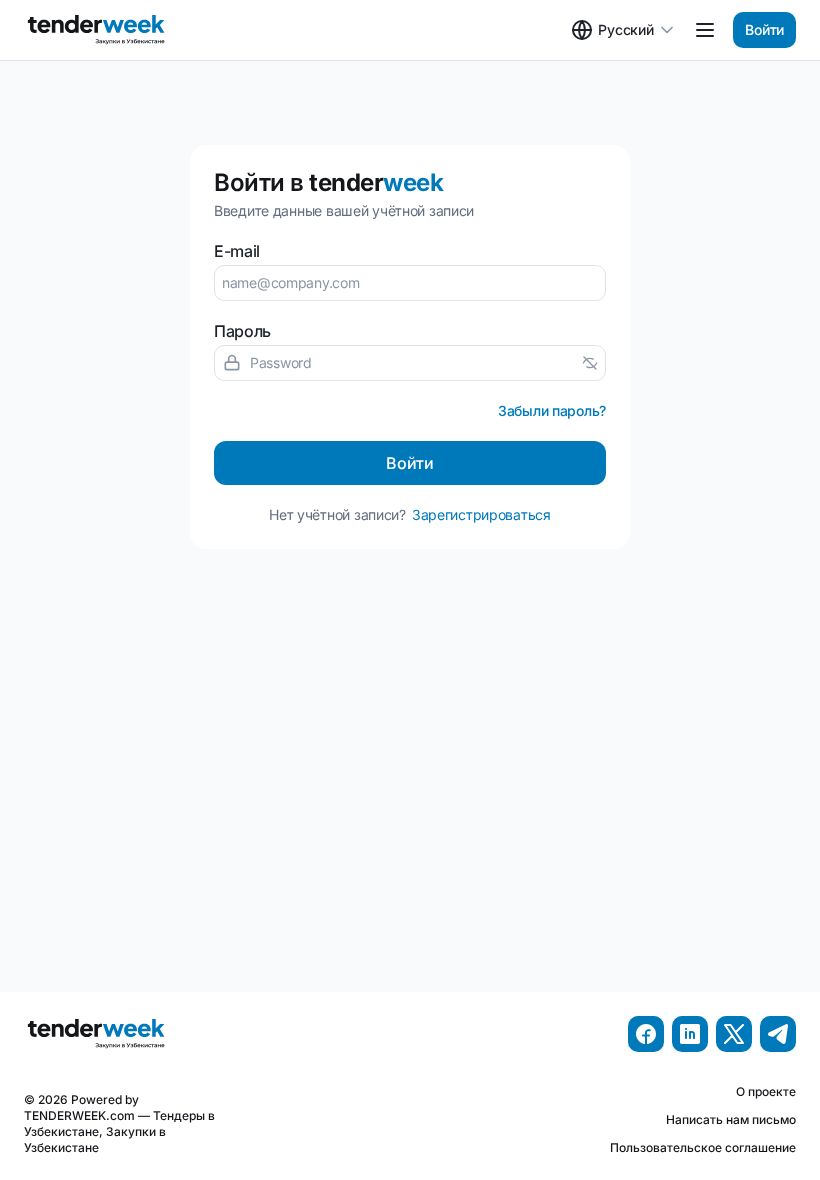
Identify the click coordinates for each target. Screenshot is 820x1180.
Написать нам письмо (731, 1119)
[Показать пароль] (590, 363)
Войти (764, 29)
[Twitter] (734, 1034)
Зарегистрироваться (481, 514)
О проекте (766, 1091)
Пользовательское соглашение (703, 1147)
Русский (625, 29)
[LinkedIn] (690, 1034)
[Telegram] (778, 1034)
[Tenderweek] (98, 30)
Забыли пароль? (552, 410)
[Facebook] (646, 1034)
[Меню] (705, 30)
